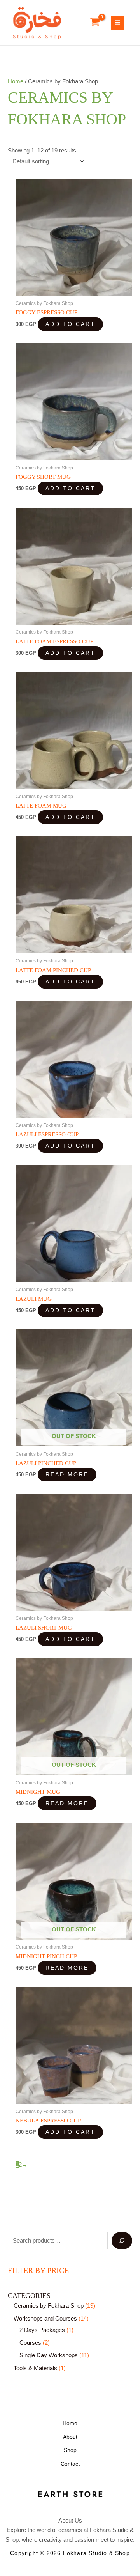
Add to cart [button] (70, 324)
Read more (67, 1475)
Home (16, 81)
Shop (70, 2450)
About (70, 2437)
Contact (70, 2464)
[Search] (122, 2241)
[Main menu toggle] (118, 22)
